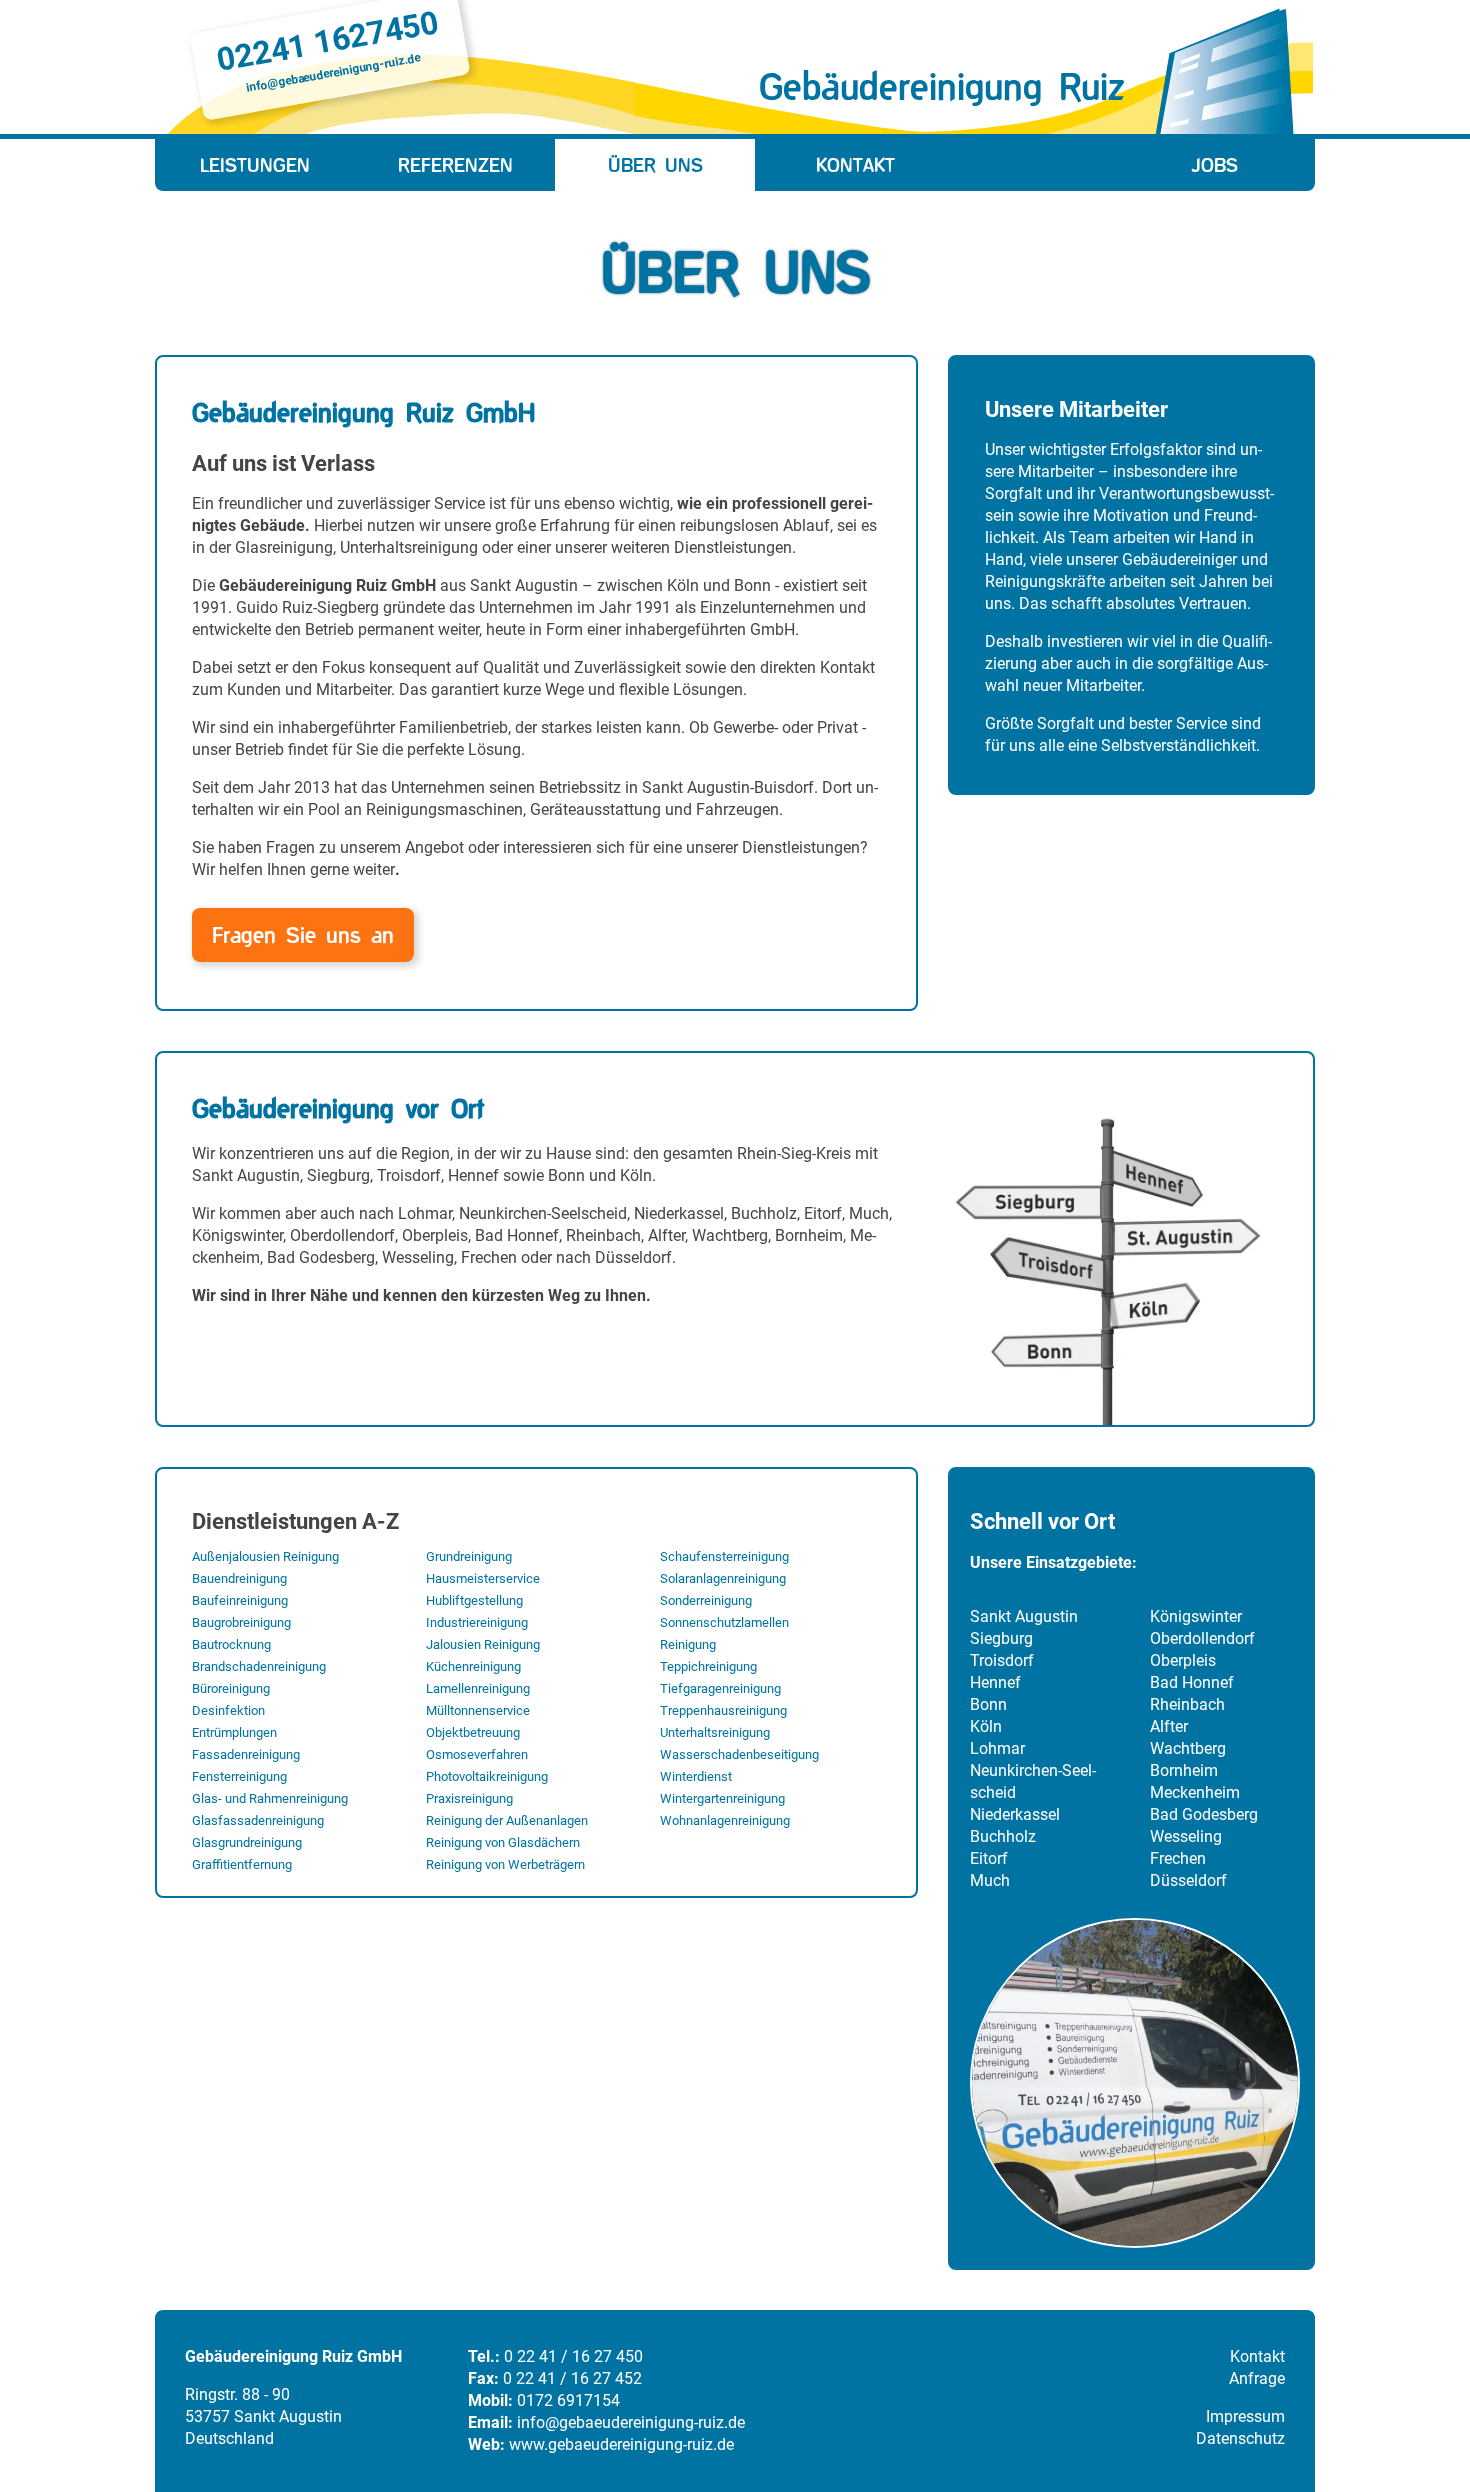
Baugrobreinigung (241, 1622)
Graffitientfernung (242, 1864)
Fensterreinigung (239, 1776)
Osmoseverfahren (477, 1754)
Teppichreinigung (708, 1666)
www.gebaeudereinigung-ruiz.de (621, 2444)
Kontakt (855, 165)
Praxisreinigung (469, 1798)
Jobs (1215, 165)
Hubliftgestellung (474, 1600)
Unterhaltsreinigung (715, 1732)
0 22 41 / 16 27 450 (573, 2356)
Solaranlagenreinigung (723, 1578)
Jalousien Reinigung (483, 1644)
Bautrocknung (231, 1644)
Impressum (1245, 2416)
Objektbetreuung (473, 1732)
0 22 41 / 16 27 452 (572, 2378)
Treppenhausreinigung (723, 1710)
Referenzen (455, 165)
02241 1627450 (327, 41)
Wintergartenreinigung (722, 1798)
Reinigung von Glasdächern (503, 1842)
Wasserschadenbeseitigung (739, 1754)
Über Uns (655, 165)
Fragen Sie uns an (303, 935)
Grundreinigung (469, 1556)
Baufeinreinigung (240, 1600)
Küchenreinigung (473, 1666)
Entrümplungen (234, 1732)
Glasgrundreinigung (247, 1842)
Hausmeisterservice (483, 1578)
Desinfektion (228, 1710)
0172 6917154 (568, 2400)
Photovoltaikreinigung (487, 1776)
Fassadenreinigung (246, 1754)
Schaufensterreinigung (724, 1556)
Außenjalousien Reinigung (265, 1556)
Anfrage (1257, 2378)
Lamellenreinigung (478, 1688)
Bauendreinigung (239, 1578)
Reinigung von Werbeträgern (505, 1864)
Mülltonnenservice (478, 1710)
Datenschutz (1240, 2438)
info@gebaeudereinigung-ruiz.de (333, 73)
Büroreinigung (231, 1688)
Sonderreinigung (706, 1600)
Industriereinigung (477, 1622)
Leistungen (255, 165)
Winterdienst (696, 1776)
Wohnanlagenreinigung (725, 1820)
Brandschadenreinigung (259, 1666)
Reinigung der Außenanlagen (507, 1820)
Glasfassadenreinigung (258, 1820)
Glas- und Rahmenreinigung (270, 1798)
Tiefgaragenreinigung (720, 1688)
